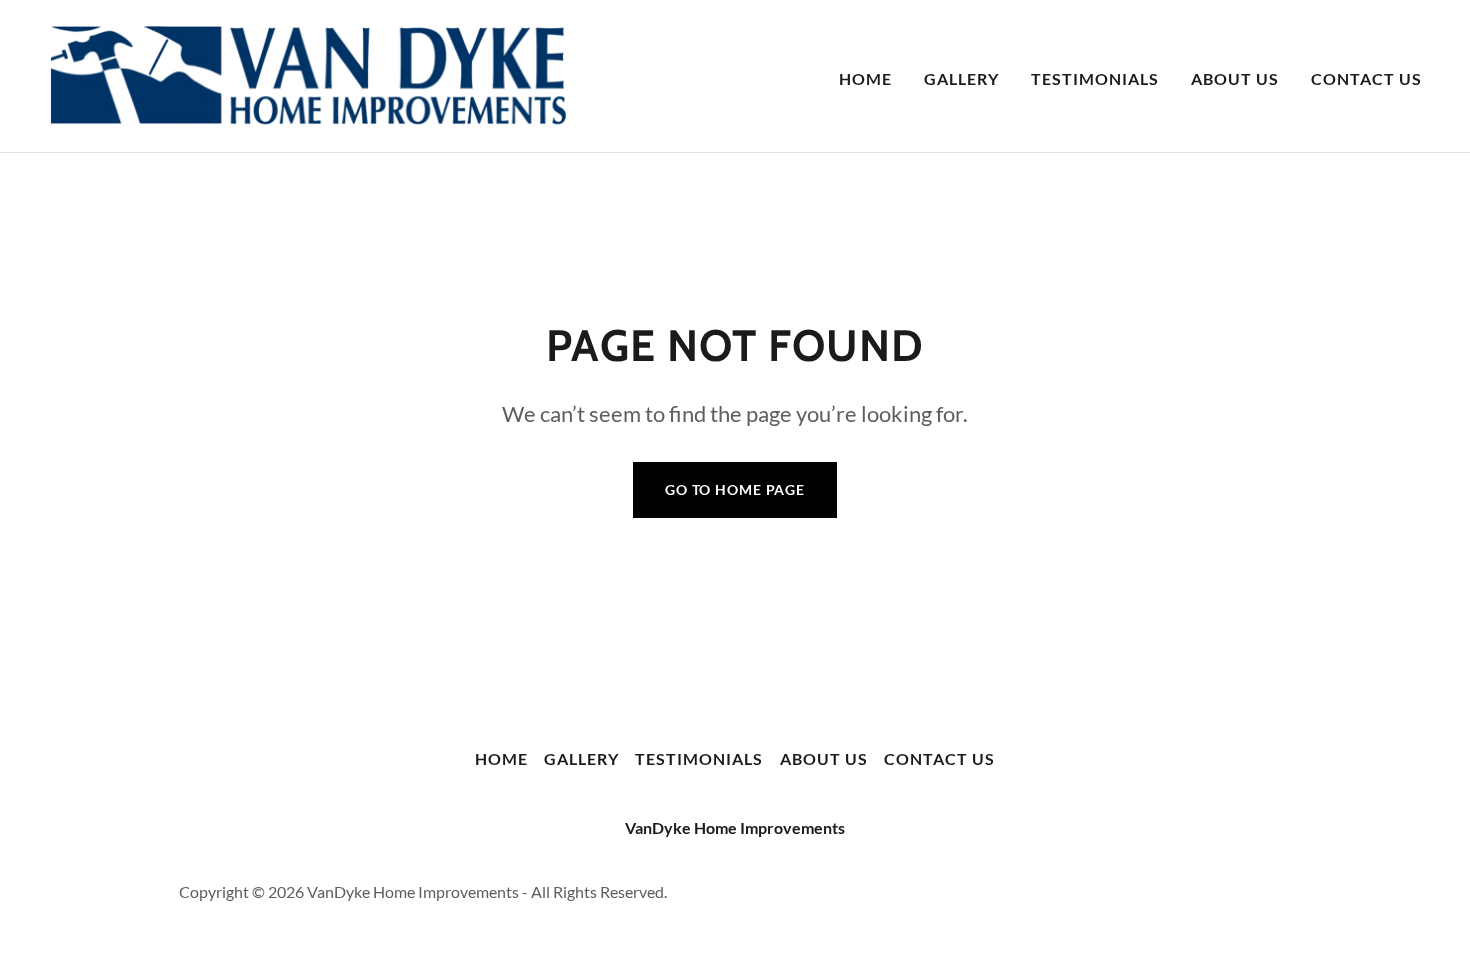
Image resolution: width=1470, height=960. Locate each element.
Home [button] (501, 758)
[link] (308, 73)
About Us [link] (1235, 78)
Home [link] (865, 78)
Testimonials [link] (1095, 78)
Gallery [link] (961, 78)
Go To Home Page (735, 489)
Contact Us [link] (1366, 78)
